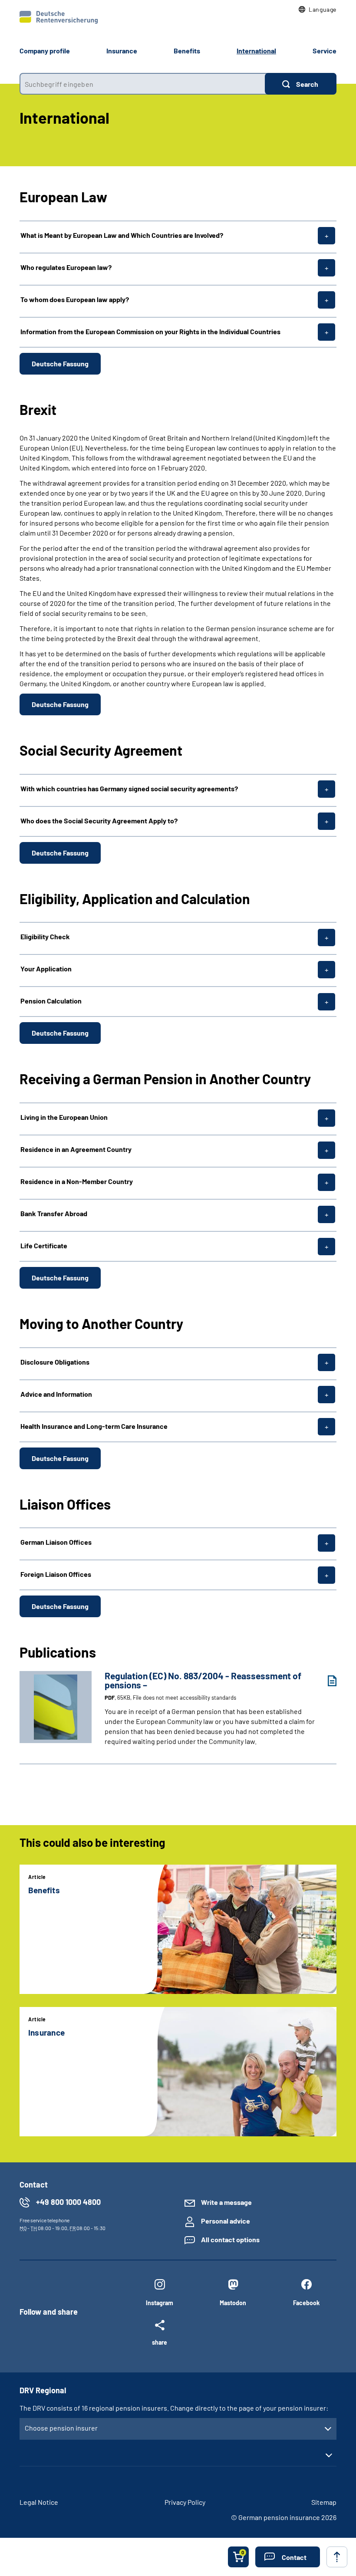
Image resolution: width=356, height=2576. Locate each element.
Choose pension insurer (61, 2428)
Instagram (160, 2303)
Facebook (306, 2303)
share (160, 2342)
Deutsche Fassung (60, 364)
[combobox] (142, 84)
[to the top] (337, 2557)
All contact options (230, 2239)
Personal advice (226, 2221)
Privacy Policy (185, 2502)
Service (325, 51)
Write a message (226, 2202)
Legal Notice (39, 2502)
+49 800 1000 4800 (68, 2202)
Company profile (45, 51)
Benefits (187, 51)
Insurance (122, 51)
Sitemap (324, 2502)
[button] (318, 10)
